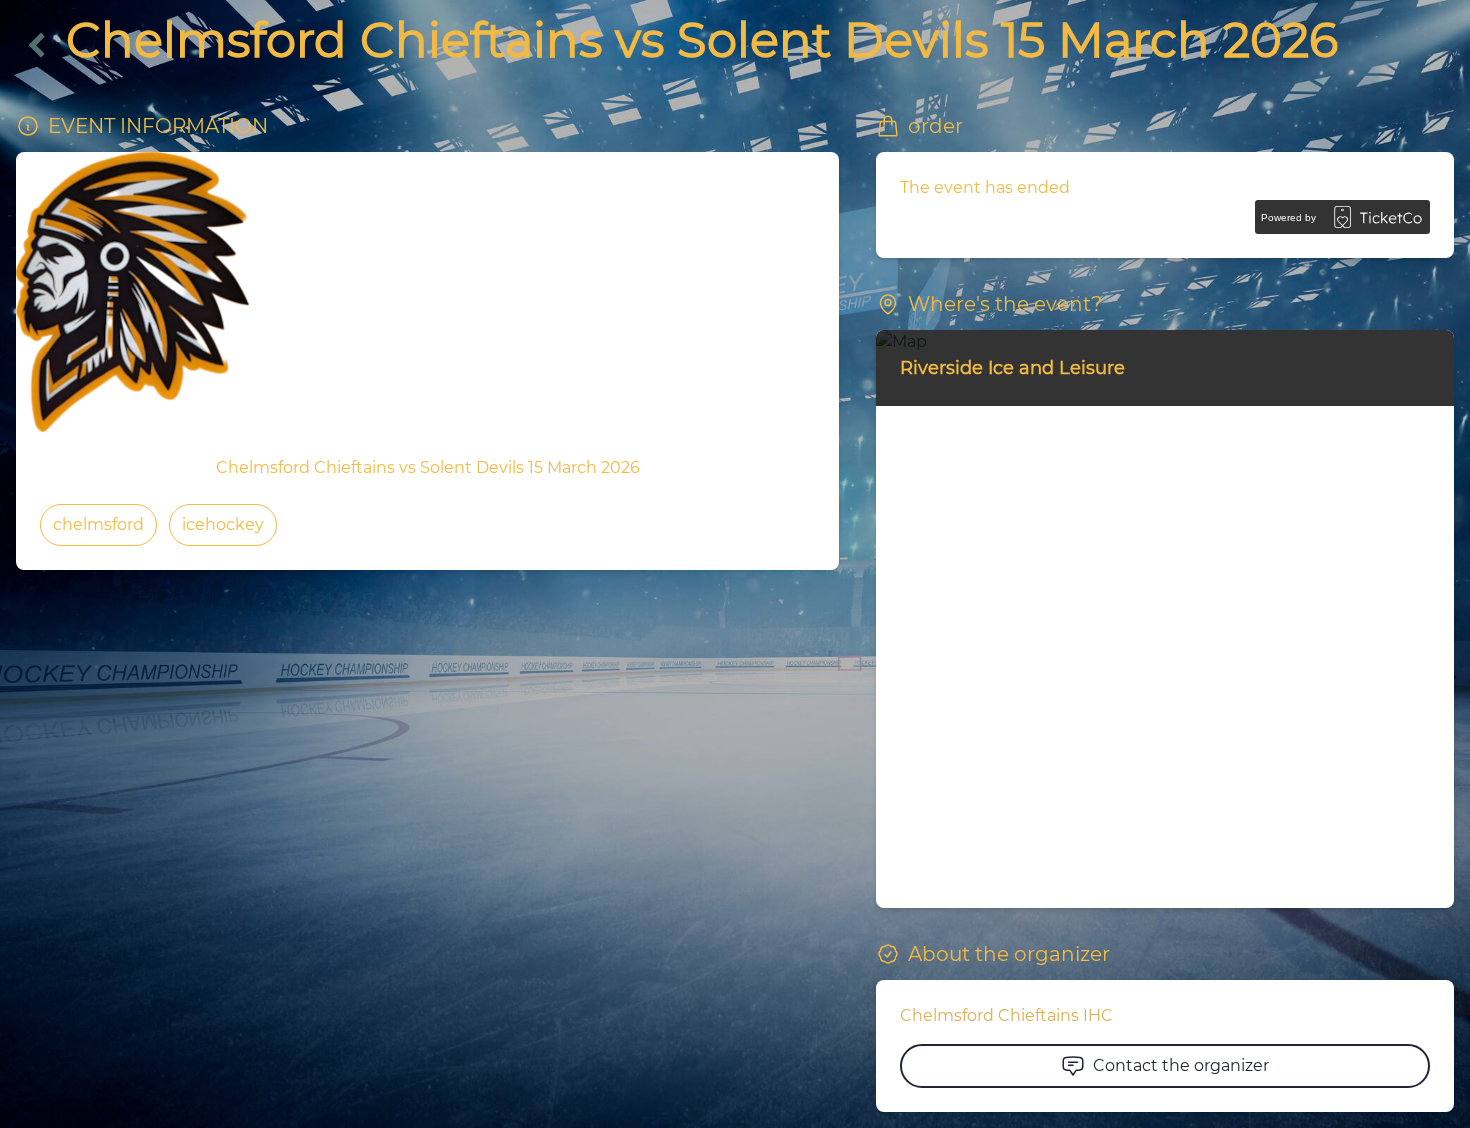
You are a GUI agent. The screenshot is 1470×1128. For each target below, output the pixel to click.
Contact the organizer (1181, 1065)
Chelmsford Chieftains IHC (1006, 1015)
